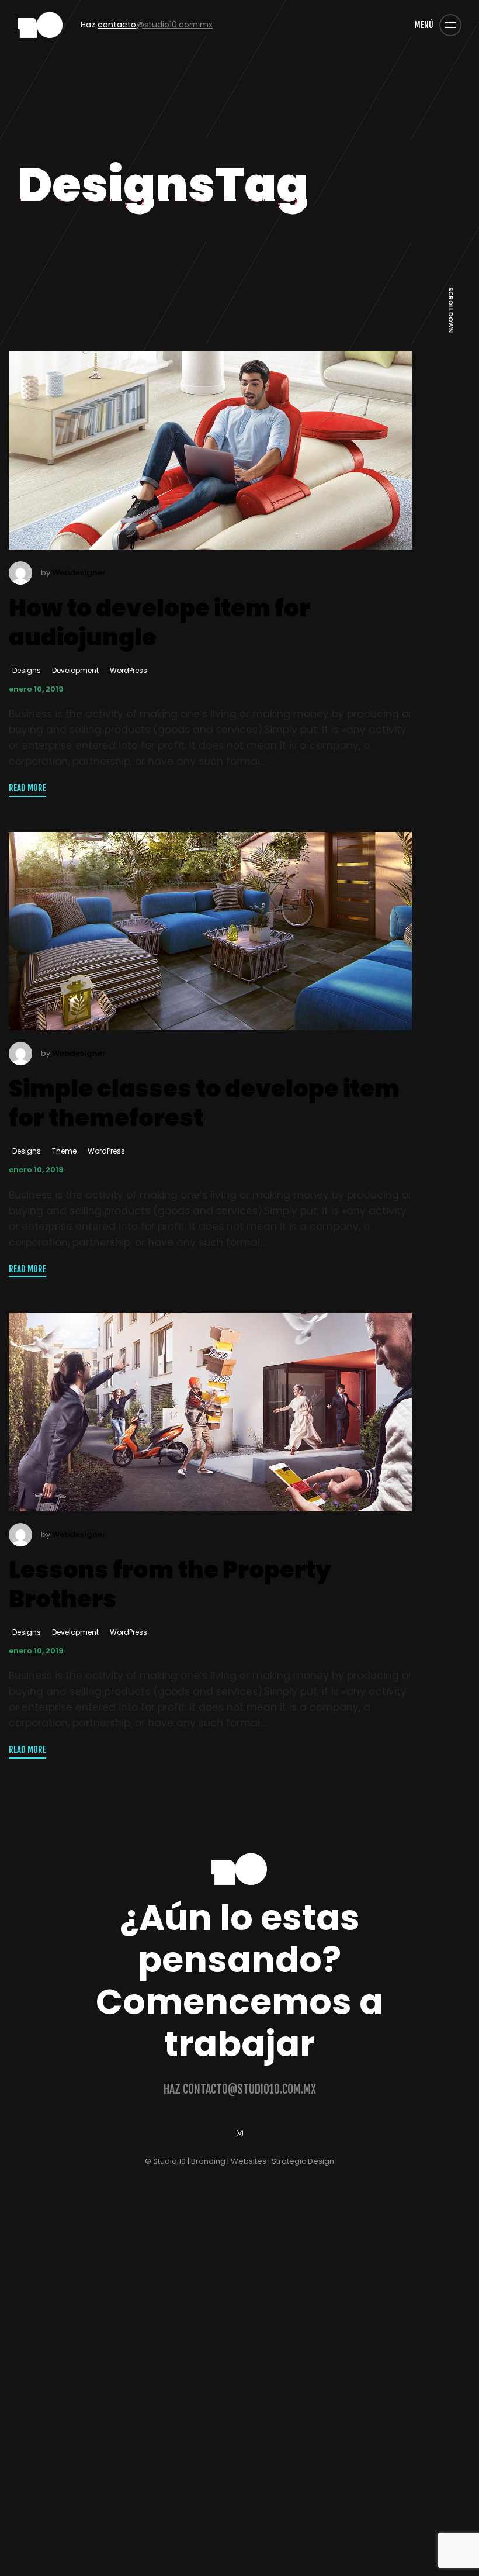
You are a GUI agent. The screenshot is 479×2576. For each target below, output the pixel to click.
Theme (64, 1151)
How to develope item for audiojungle (159, 622)
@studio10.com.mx (155, 25)
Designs (27, 670)
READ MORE (27, 788)
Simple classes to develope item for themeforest (204, 1102)
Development (75, 670)
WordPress (129, 670)
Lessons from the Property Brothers (170, 1584)
